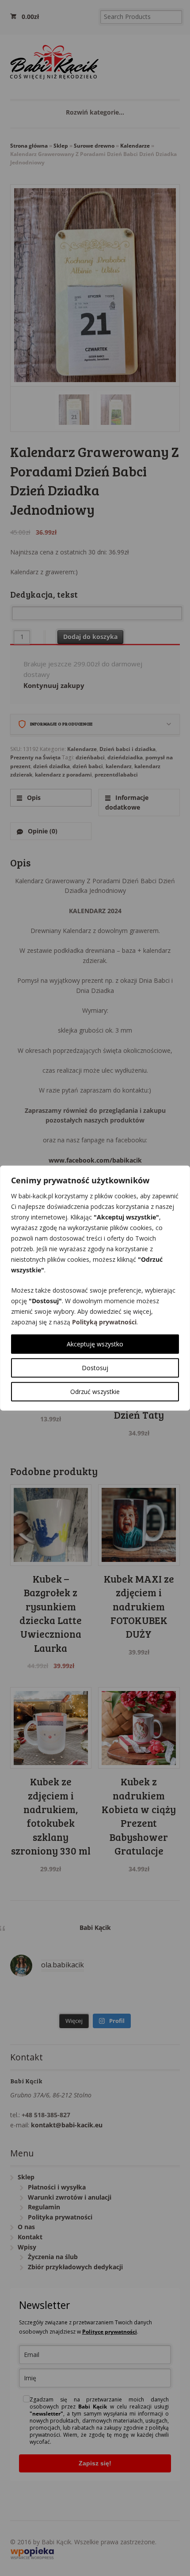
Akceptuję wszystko (95, 1344)
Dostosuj (95, 1368)
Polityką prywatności (104, 1322)
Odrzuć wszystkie (95, 1392)
